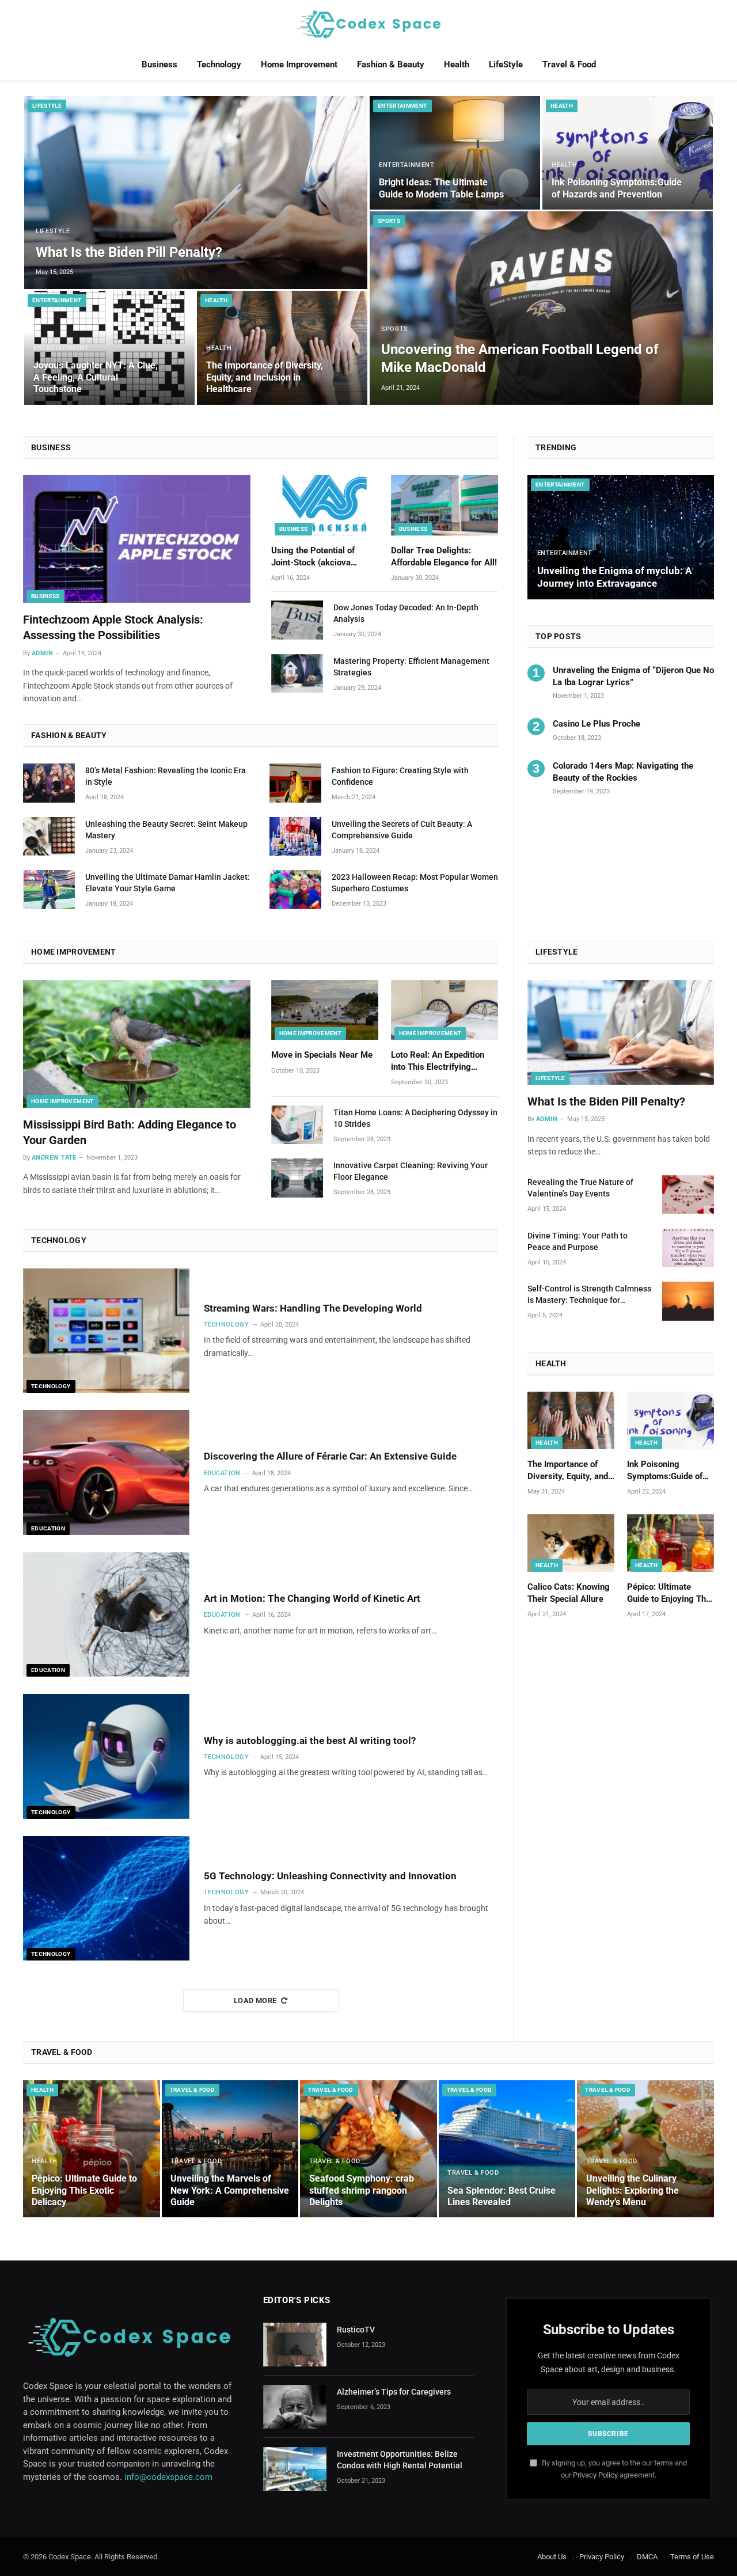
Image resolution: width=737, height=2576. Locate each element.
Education (48, 1528)
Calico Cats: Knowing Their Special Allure (569, 1593)
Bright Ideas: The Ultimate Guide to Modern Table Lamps (441, 188)
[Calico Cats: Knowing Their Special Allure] (571, 1543)
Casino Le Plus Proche (597, 724)
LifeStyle (506, 64)
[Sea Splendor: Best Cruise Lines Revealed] (507, 2149)
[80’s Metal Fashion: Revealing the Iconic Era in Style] (49, 783)
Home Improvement (299, 64)
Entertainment (57, 300)
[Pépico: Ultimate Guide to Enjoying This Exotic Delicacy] (670, 1543)
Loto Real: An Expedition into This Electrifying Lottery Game (438, 1061)
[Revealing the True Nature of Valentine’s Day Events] (688, 1195)
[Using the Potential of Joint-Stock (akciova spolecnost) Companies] (325, 505)
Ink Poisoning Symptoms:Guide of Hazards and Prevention (617, 188)
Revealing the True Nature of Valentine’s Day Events (580, 1188)
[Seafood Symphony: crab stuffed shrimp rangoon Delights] (368, 2149)
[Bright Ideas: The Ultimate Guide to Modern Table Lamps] (455, 153)
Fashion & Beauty (391, 64)
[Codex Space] (368, 24)
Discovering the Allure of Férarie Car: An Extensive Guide (330, 1456)
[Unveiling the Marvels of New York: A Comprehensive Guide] (230, 2149)
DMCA (647, 2557)
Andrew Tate (54, 1158)
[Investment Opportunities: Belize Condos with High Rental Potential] (295, 2469)
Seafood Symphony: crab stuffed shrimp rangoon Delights (362, 2190)
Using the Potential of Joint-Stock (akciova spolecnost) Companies (316, 557)
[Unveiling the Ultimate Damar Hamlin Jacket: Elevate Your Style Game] (49, 890)
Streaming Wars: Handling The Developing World (313, 1308)
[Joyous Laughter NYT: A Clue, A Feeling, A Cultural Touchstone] (109, 347)
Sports (389, 221)
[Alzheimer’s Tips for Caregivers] (295, 2407)
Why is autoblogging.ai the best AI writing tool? (310, 1741)
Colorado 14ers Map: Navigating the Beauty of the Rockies (623, 772)
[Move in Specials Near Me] (325, 1010)
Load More (255, 2001)
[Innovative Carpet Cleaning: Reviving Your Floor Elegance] (297, 1178)
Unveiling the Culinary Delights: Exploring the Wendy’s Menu (632, 2190)
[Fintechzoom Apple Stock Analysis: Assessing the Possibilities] (137, 539)
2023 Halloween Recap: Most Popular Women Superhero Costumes (415, 883)
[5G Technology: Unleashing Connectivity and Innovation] (106, 1899)
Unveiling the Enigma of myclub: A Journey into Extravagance (614, 577)
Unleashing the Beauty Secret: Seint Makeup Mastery (166, 830)
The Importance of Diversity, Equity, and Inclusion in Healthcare (265, 377)
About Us (552, 2557)
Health (457, 64)
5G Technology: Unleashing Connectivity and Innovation (330, 1876)
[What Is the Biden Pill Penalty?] (196, 193)
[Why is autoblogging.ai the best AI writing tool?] (106, 1756)
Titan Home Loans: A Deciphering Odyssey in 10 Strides (415, 1118)
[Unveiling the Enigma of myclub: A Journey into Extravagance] (621, 537)
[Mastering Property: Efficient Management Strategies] (297, 674)
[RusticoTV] (295, 2345)
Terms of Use (692, 2557)
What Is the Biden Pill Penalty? (129, 252)
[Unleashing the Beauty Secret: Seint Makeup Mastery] (49, 837)
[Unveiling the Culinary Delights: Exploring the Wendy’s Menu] (645, 2149)
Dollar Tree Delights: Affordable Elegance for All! (444, 556)
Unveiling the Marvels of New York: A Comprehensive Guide (230, 2190)
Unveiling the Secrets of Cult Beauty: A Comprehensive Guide (402, 830)
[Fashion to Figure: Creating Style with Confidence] (295, 783)
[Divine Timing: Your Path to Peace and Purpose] (688, 1248)
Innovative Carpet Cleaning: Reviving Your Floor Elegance (411, 1171)
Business (159, 64)
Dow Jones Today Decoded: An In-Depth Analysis (406, 613)
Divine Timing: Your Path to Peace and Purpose (578, 1241)
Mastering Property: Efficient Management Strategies (411, 667)
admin (42, 653)
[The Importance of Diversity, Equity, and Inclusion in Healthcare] (282, 347)
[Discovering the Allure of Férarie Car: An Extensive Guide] (106, 1473)
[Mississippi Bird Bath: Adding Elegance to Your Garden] (137, 1044)
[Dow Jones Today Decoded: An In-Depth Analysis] (297, 620)
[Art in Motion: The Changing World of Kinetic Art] (106, 1615)
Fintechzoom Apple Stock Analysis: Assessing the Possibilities (113, 627)
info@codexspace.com (168, 2477)
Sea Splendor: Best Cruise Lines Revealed (502, 2196)
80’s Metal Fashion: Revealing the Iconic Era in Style (166, 776)
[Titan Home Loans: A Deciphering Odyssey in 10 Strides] (297, 1125)
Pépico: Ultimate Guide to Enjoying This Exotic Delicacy (670, 1593)
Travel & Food (569, 64)
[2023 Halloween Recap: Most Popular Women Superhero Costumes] (295, 890)
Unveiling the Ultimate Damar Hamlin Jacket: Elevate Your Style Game (168, 883)
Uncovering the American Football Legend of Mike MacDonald (520, 358)
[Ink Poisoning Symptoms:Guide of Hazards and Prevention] (628, 153)
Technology (219, 64)
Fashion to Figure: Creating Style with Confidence (400, 776)
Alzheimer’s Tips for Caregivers (394, 2392)
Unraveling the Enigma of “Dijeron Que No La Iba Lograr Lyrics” (633, 676)
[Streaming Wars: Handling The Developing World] (106, 1331)
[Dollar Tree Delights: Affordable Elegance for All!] (445, 505)
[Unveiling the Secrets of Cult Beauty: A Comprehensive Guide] (295, 837)
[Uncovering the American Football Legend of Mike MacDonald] (541, 308)
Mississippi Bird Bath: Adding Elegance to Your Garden (130, 1132)
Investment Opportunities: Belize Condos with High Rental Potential (400, 2460)
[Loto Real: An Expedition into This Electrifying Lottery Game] (445, 1010)
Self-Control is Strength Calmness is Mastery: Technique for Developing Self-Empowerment (589, 1295)
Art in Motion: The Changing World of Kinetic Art (312, 1598)
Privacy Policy (595, 2475)
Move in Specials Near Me (322, 1055)
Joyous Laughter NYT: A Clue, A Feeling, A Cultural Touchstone (96, 377)
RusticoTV (356, 2330)
